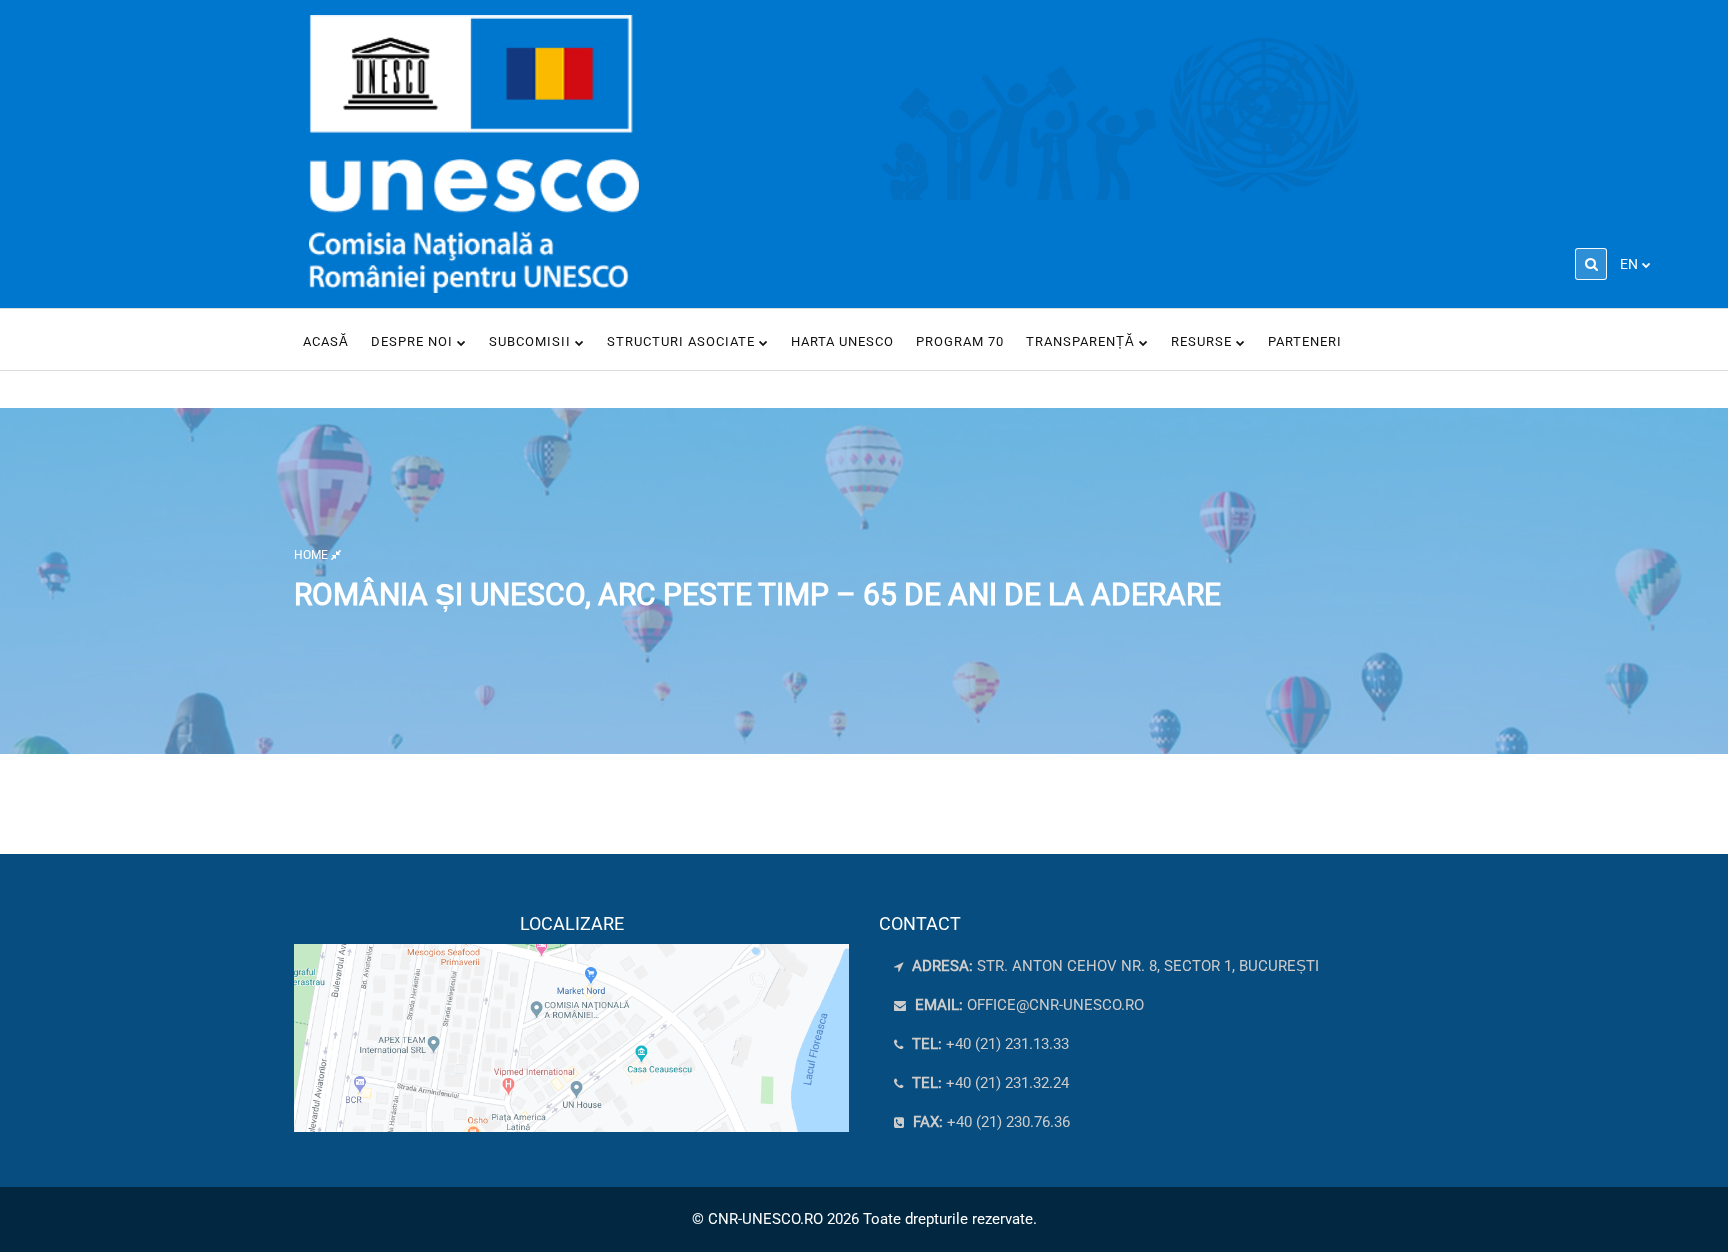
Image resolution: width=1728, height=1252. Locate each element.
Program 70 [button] (960, 341)
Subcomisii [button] (532, 341)
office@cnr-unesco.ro (1055, 1005)
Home (312, 554)
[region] (571, 1023)
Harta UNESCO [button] (842, 341)
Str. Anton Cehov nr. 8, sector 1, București (1113, 966)
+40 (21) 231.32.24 (988, 1083)
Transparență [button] (1082, 341)
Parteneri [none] (1305, 341)
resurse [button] (1203, 341)
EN (1629, 264)
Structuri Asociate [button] (683, 341)
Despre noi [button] (414, 341)
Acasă (326, 341)
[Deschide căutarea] (1591, 264)
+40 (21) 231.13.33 (988, 1044)
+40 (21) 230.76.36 (989, 1122)
